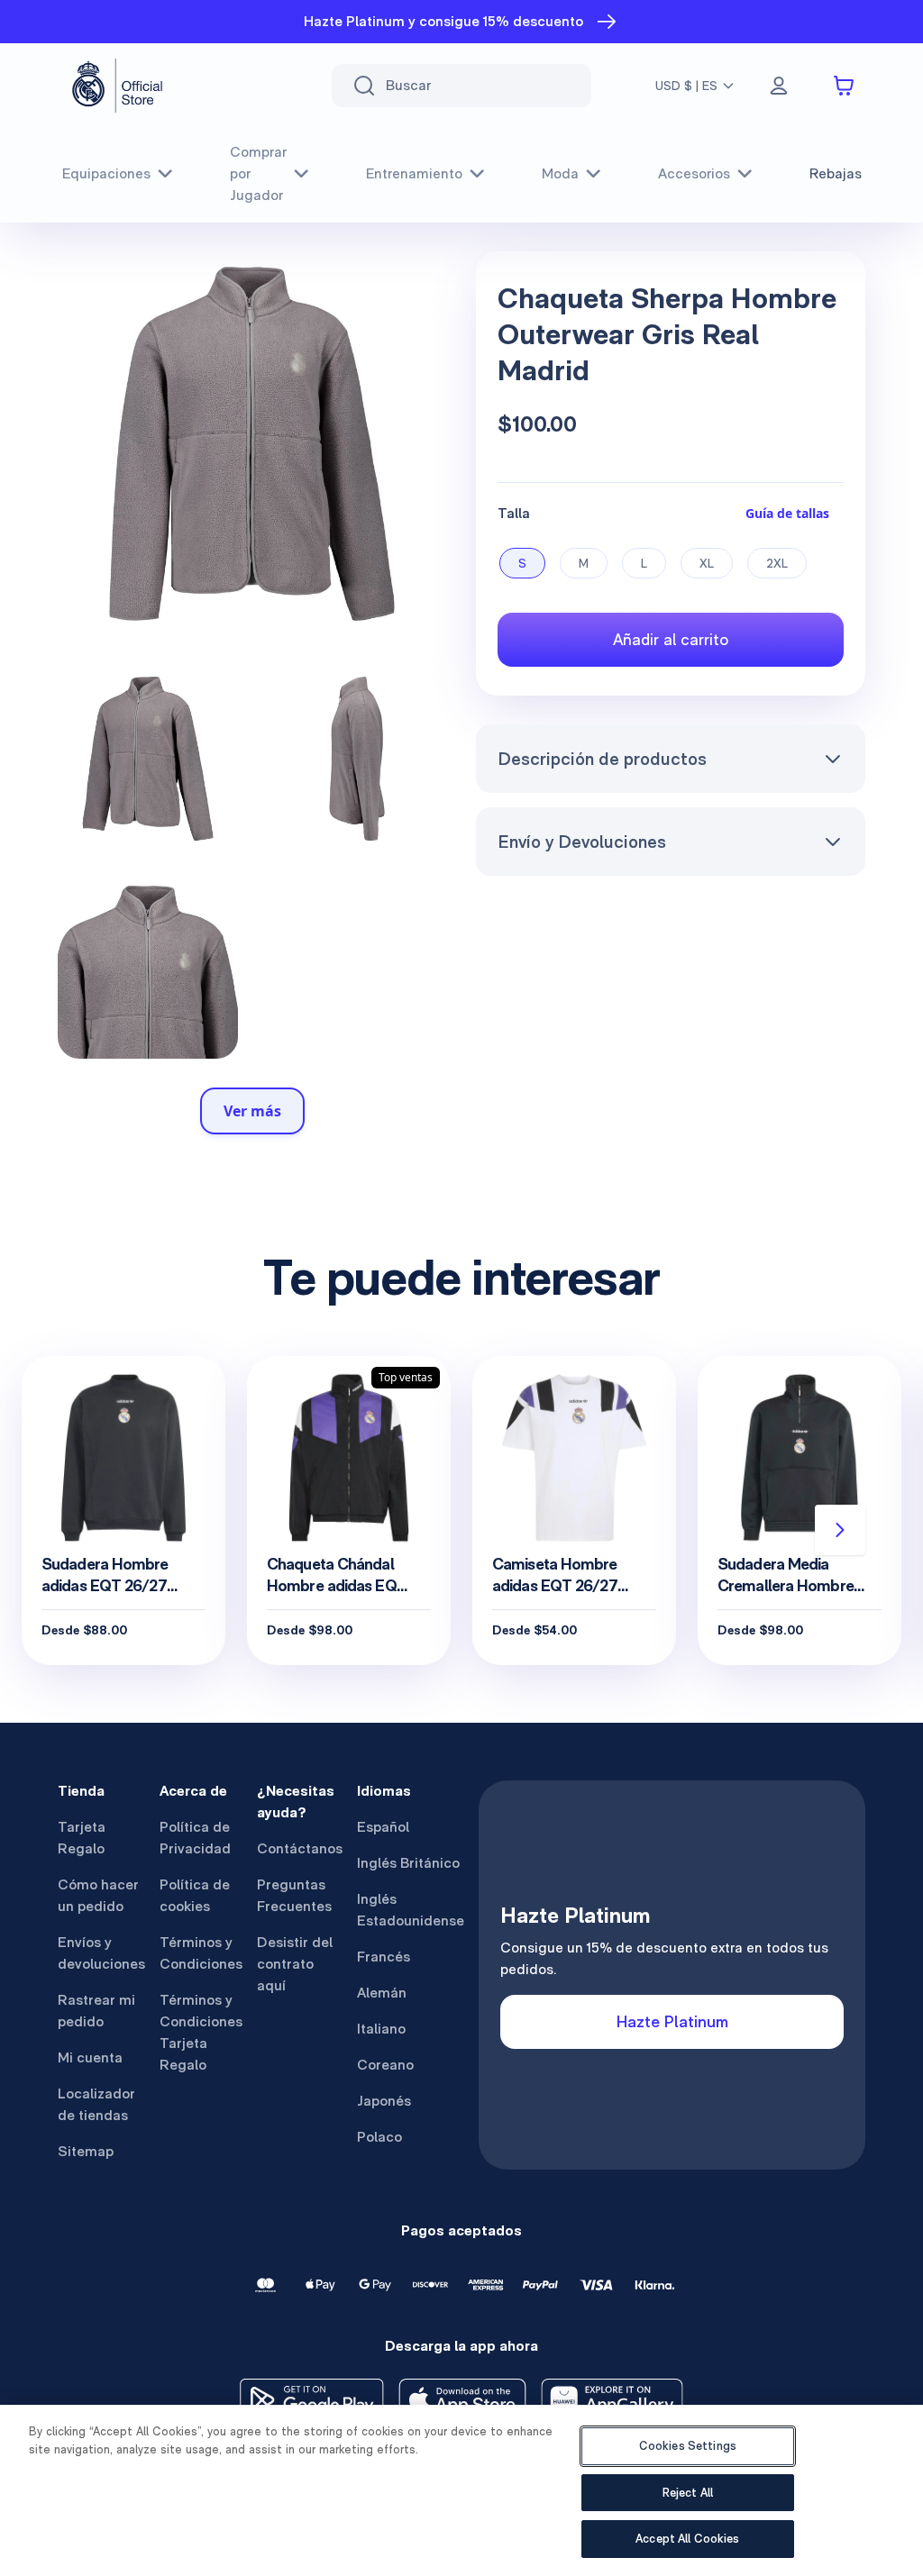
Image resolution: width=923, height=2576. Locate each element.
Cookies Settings (688, 2446)
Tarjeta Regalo (82, 1838)
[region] (461, 2490)
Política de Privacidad (195, 1838)
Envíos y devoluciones (101, 1953)
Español (383, 1827)
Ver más (252, 1111)
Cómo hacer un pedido (98, 1895)
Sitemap (86, 2151)
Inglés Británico (408, 1863)
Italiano (381, 2029)
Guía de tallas (787, 513)
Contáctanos (300, 1848)
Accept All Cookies (687, 2539)
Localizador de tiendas (96, 2104)
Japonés (384, 2101)
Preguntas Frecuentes (294, 1895)
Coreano (385, 2065)
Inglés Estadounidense (411, 1910)
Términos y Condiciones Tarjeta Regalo (201, 2032)
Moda (560, 173)
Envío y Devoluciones (582, 842)
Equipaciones (106, 173)
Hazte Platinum (672, 2021)
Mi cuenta (90, 2057)
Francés (384, 1957)
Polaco (379, 2137)
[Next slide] (840, 1530)
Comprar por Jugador (258, 173)
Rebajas (836, 173)
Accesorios (694, 173)
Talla (514, 513)
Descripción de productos (602, 759)
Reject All (688, 2493)
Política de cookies (195, 1895)
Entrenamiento (414, 173)
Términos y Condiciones (201, 1953)
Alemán (382, 1993)
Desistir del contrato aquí (295, 1964)
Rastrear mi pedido (96, 2011)
